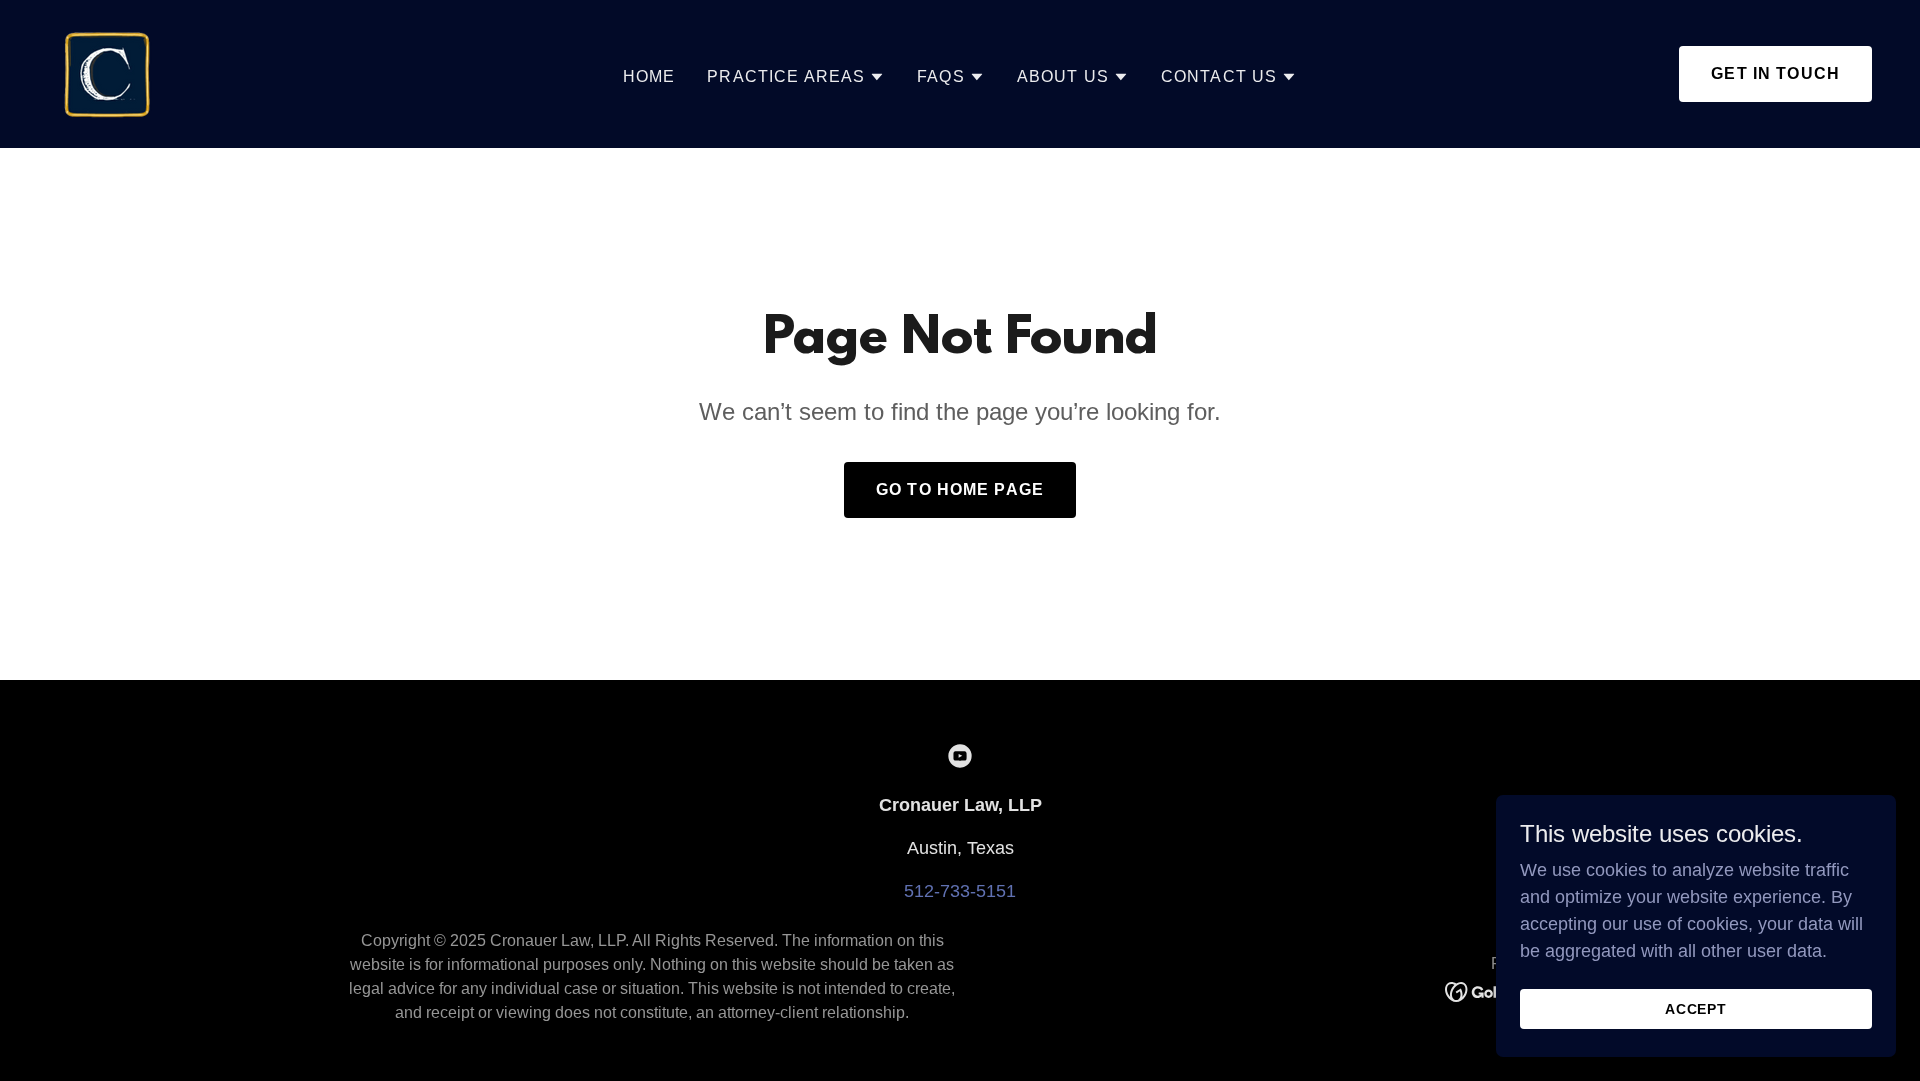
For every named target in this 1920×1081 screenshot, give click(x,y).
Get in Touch (1775, 73)
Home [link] (649, 76)
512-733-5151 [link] (960, 891)
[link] (111, 73)
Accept (1696, 1009)
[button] (796, 77)
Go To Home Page (960, 489)
